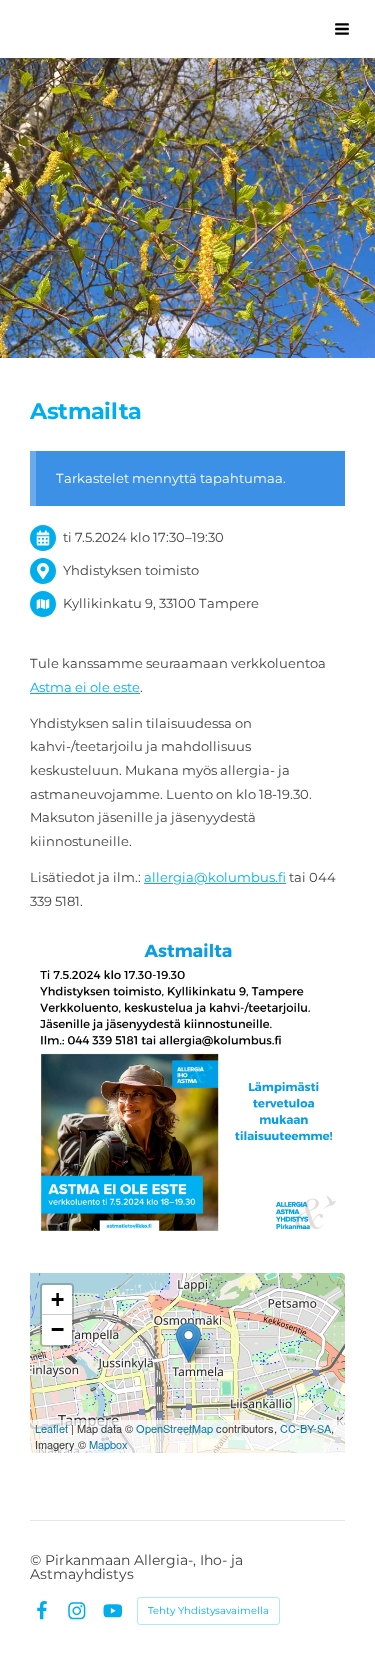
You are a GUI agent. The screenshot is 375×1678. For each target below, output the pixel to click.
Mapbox (108, 1444)
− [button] (57, 1329)
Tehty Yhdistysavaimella (208, 1610)
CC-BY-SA (305, 1428)
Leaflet (51, 1428)
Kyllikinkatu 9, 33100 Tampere (161, 603)
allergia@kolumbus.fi (215, 877)
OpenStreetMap (174, 1428)
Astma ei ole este (85, 687)
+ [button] (57, 1299)
